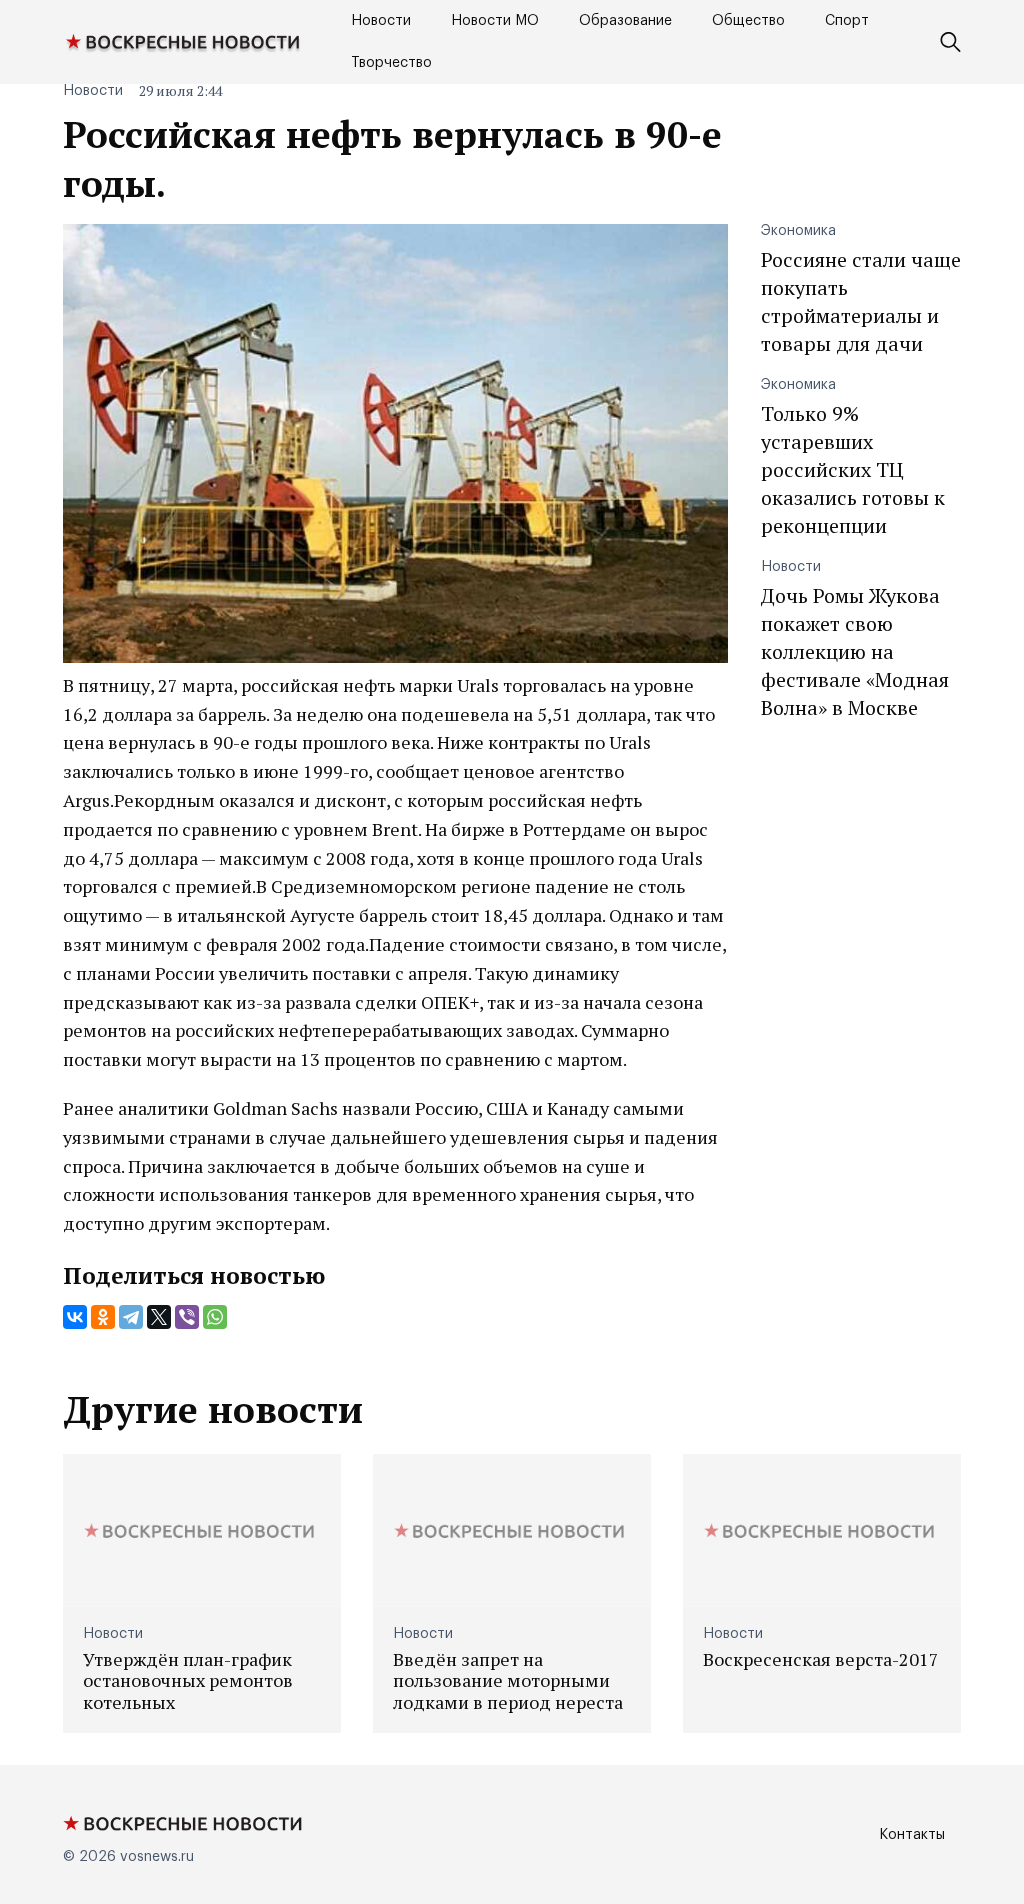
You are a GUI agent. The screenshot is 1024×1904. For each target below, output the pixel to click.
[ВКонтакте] (75, 1317)
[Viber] (187, 1317)
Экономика (798, 231)
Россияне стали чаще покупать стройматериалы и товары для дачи (861, 301)
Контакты (912, 1835)
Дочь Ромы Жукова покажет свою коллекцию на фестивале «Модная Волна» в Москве (855, 651)
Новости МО (495, 21)
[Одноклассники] (103, 1317)
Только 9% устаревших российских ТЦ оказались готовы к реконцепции (853, 469)
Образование (625, 21)
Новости (381, 21)
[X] (159, 1317)
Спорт (847, 21)
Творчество (391, 63)
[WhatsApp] (215, 1317)
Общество (748, 21)
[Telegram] (131, 1317)
